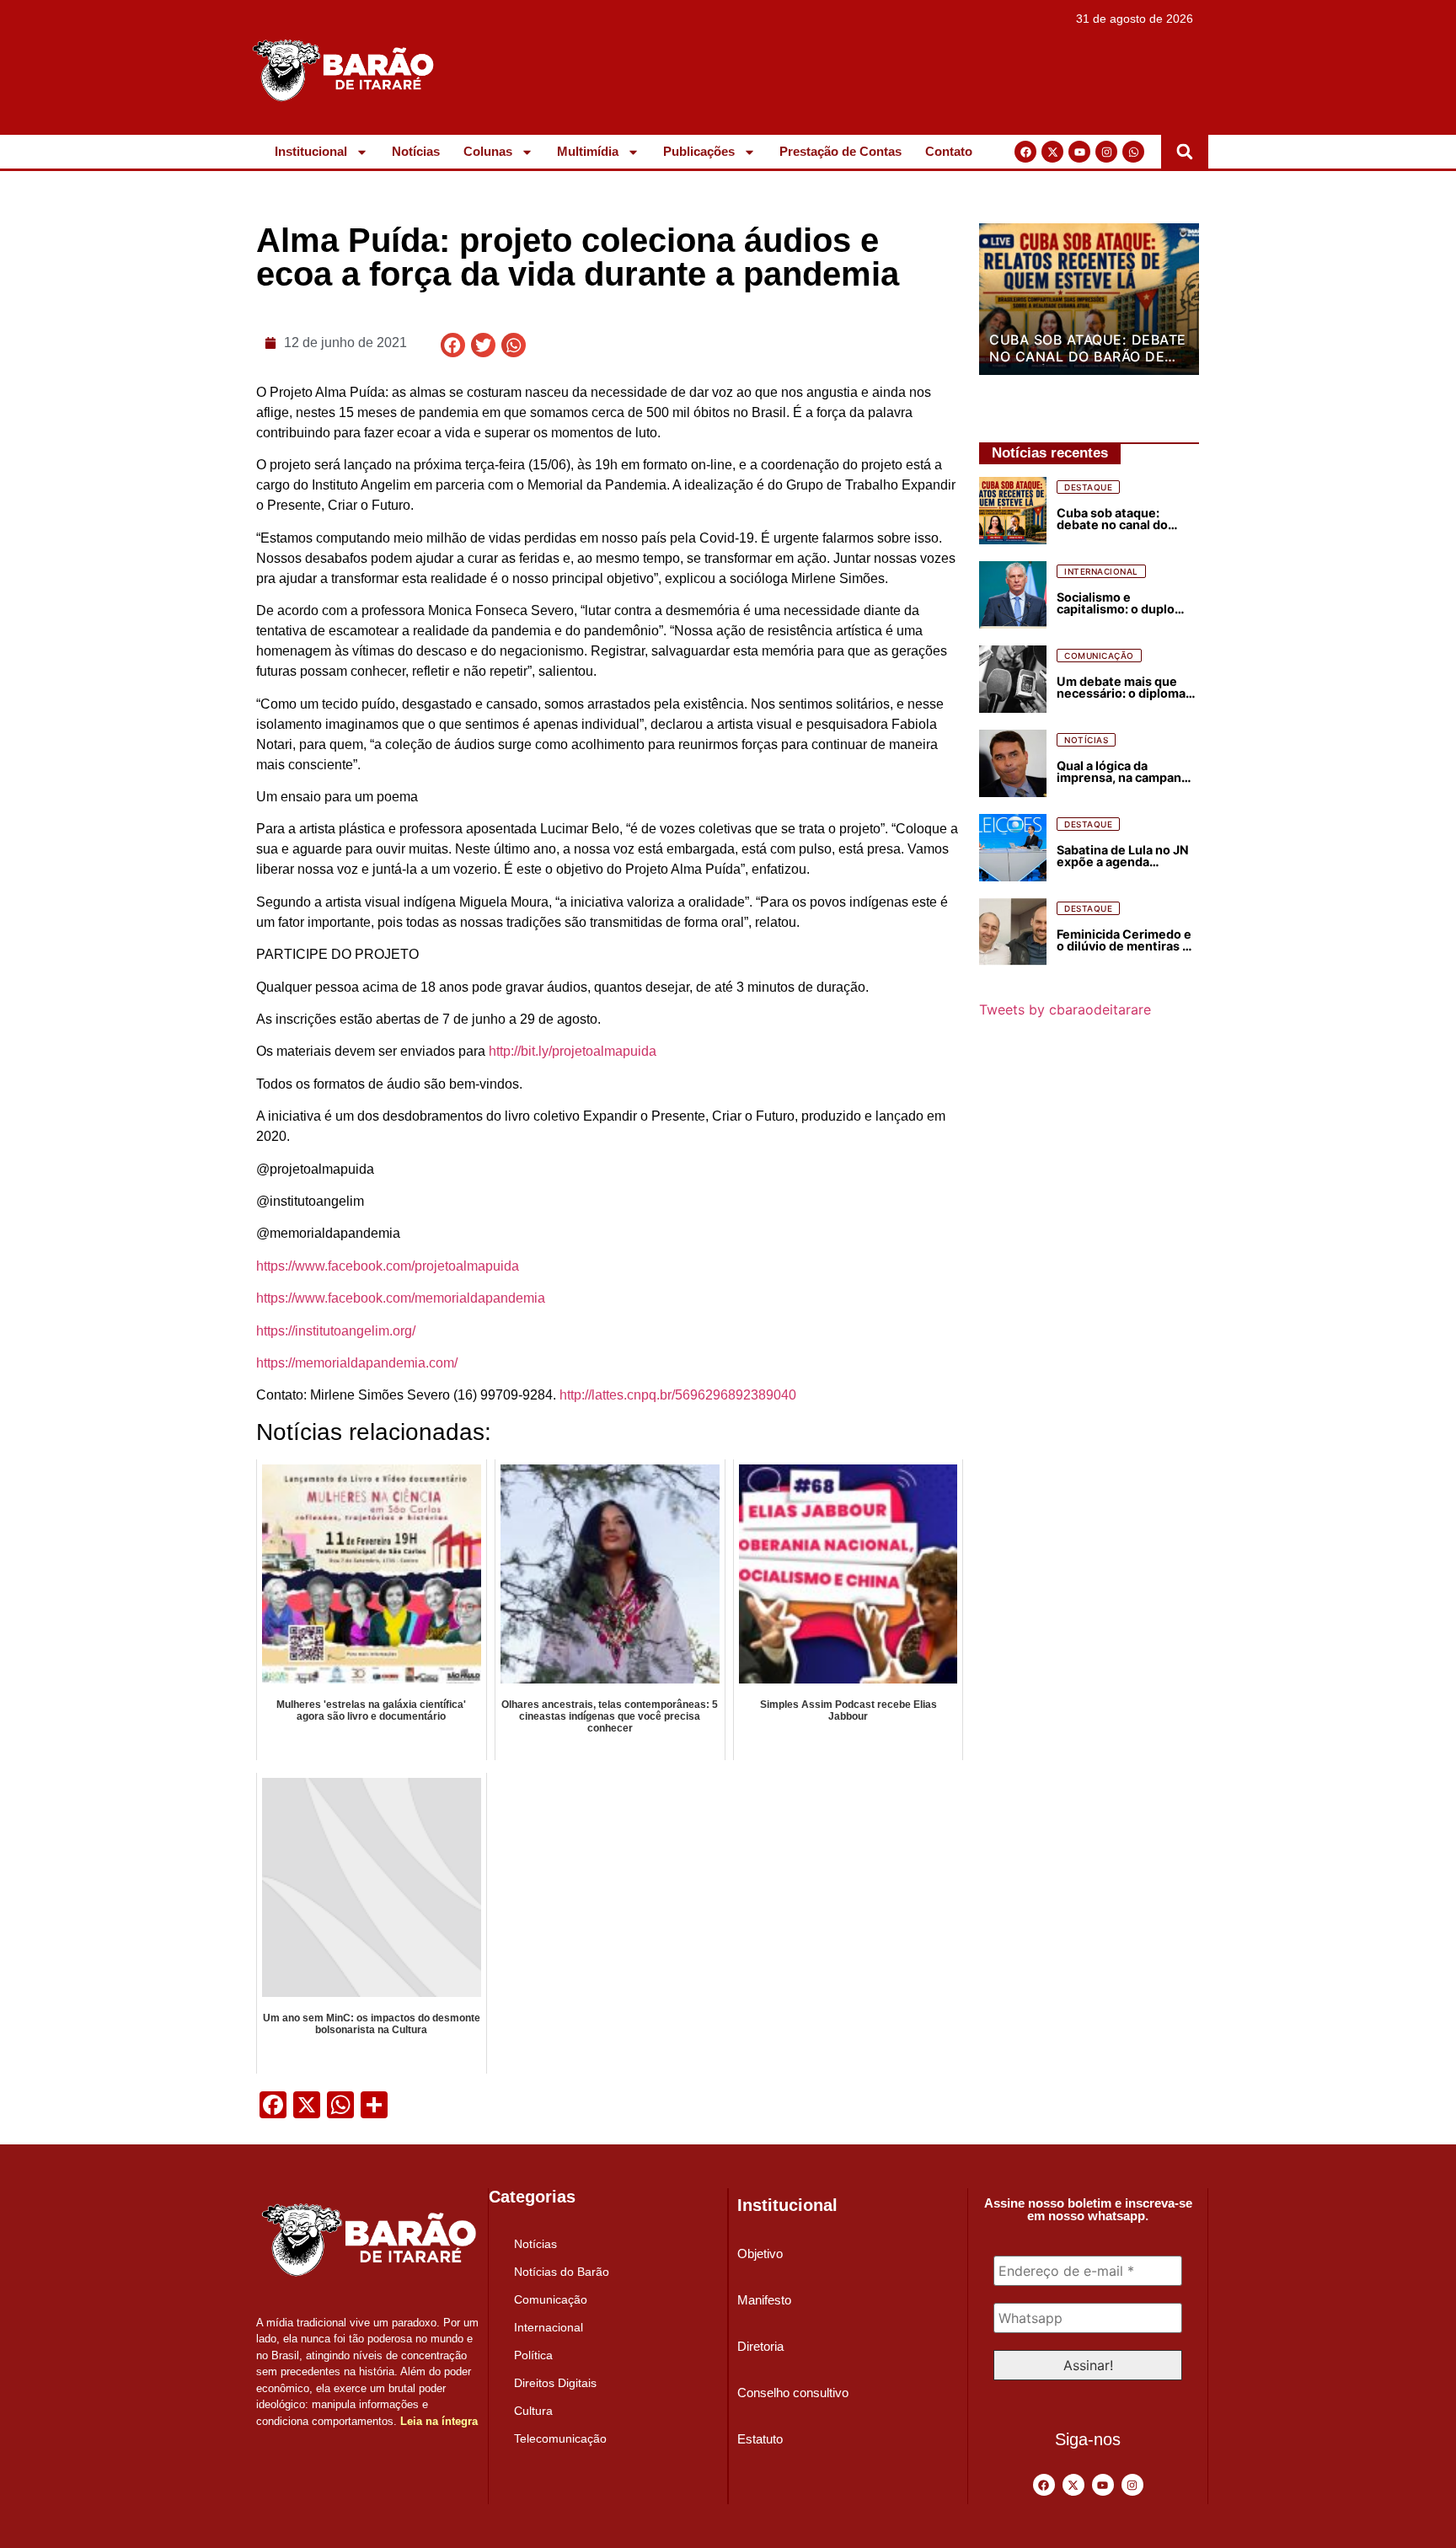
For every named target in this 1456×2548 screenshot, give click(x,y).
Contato (949, 151)
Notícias (416, 151)
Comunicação (551, 2299)
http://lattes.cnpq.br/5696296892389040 (678, 1395)
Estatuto (760, 2439)
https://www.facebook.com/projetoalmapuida (388, 1266)
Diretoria (760, 2346)
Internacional (549, 2327)
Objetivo (760, 2254)
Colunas (488, 151)
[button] (1185, 152)
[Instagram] (1106, 152)
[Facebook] (1025, 152)
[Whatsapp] (1133, 152)
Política (533, 2355)
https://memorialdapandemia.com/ (357, 1363)
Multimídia (588, 151)
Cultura (533, 2411)
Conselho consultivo (793, 2393)
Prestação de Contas (840, 151)
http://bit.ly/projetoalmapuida (573, 1051)
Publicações (699, 151)
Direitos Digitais (555, 2383)
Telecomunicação (560, 2438)
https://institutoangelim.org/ (336, 1331)
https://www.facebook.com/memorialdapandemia (401, 1298)
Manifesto (764, 2300)
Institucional (311, 151)
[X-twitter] (1052, 152)
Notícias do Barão (562, 2272)
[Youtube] (1079, 152)
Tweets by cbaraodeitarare (1065, 1009)
